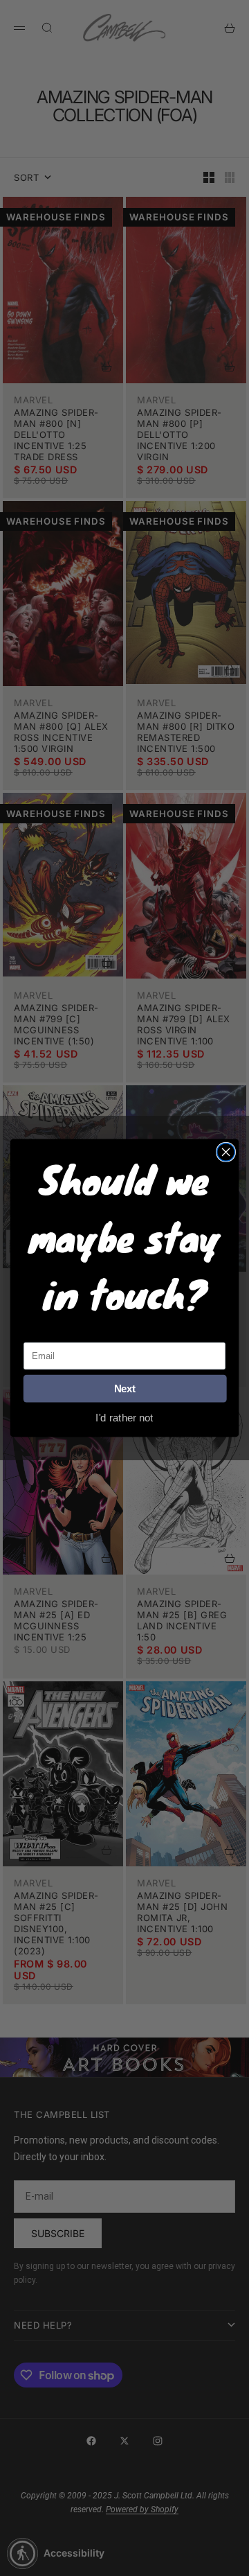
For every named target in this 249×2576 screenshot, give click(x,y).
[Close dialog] (226, 1152)
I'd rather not (124, 1417)
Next (125, 1389)
